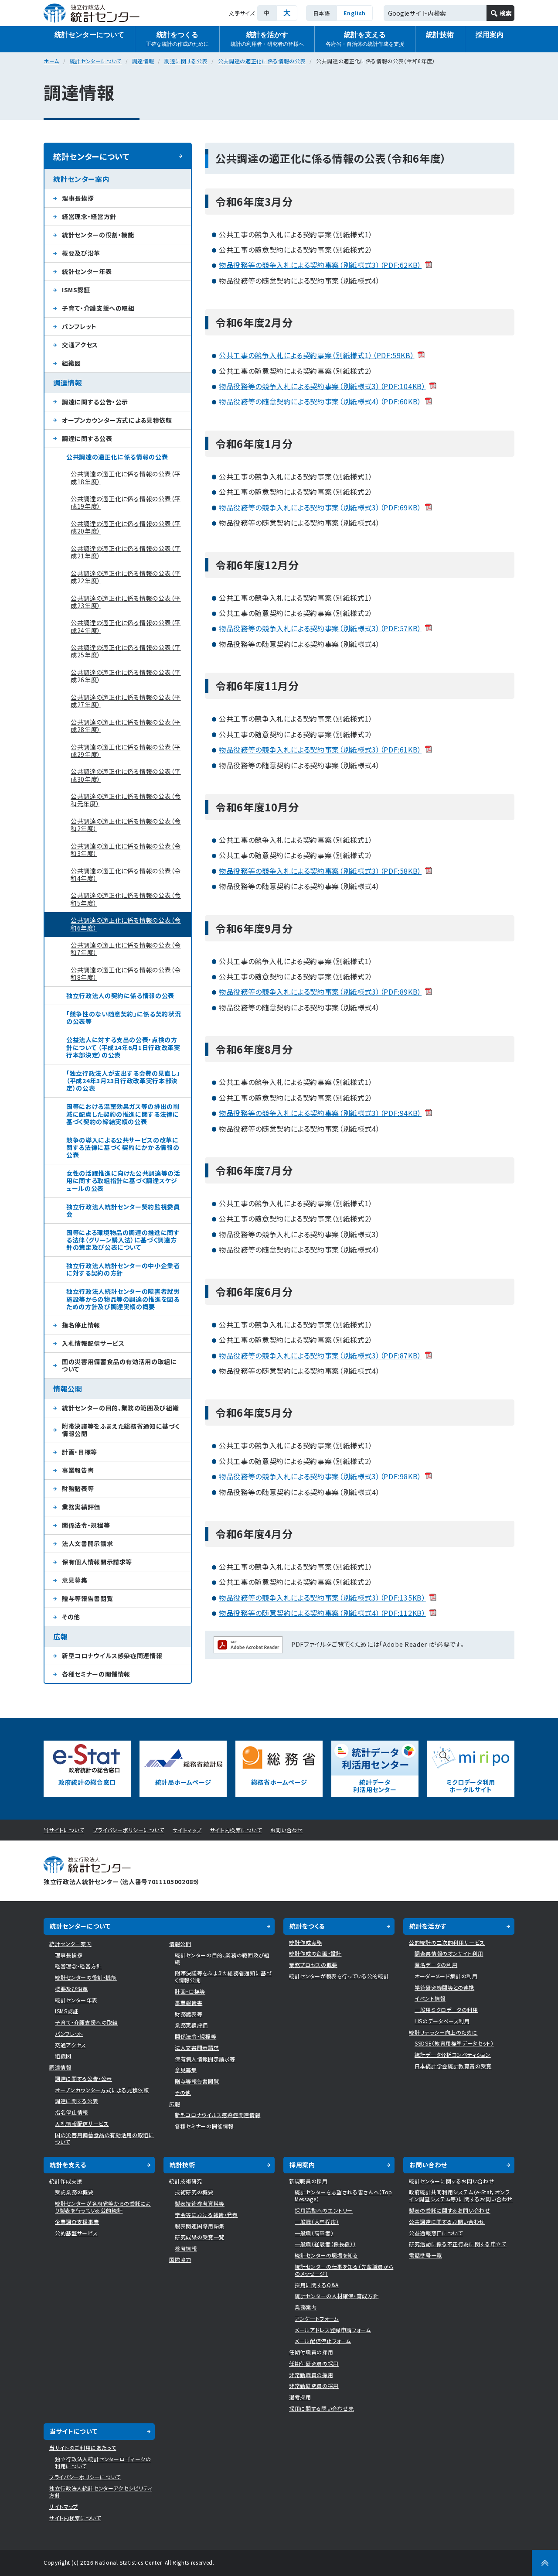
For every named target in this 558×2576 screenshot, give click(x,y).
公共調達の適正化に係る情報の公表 (262, 61)
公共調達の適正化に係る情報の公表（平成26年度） (126, 676)
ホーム (51, 61)
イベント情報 (430, 1998)
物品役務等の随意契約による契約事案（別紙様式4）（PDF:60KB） (320, 401)
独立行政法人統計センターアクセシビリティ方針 (101, 2492)
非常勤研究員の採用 (314, 2386)
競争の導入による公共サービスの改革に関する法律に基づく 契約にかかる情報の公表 (123, 1147)
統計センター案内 (81, 179)
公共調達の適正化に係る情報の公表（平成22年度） (126, 577)
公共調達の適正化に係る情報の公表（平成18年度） (126, 477)
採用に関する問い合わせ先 (322, 2408)
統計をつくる (177, 39)
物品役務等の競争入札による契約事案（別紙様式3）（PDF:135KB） (322, 1598)
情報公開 (68, 1389)
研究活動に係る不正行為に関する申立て (458, 2244)
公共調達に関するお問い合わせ (447, 2222)
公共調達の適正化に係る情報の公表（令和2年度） (126, 825)
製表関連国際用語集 (200, 2226)
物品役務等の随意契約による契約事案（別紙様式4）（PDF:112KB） (322, 1613)
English (355, 13)
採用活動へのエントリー (324, 2210)
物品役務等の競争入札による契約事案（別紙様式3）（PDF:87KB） (320, 1355)
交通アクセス (80, 345)
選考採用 (300, 2397)
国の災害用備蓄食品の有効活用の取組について (119, 1365)
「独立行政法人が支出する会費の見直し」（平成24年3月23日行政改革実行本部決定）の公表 (123, 1081)
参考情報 (186, 2248)
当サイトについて (64, 1830)
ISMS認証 (76, 290)
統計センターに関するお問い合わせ (451, 2181)
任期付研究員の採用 (314, 2363)
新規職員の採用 (308, 2181)
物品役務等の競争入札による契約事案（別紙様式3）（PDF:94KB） (320, 1113)
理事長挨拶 (78, 198)
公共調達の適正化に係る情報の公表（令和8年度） (126, 973)
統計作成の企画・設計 (315, 1953)
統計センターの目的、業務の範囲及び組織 (120, 1408)
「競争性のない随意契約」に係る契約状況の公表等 (124, 1018)
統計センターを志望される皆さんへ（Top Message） (344, 2195)
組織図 (71, 363)
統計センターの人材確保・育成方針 (337, 2296)
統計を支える (365, 39)
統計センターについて (89, 35)
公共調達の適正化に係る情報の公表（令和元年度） (126, 800)
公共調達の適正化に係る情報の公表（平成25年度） (126, 651)
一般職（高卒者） (314, 2233)
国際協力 (180, 2260)
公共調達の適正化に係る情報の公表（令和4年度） (126, 874)
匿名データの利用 (436, 1965)
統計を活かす (267, 39)
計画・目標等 (80, 1452)
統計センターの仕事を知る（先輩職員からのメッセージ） (344, 2270)
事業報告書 (78, 1470)
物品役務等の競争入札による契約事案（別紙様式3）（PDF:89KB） (320, 992)
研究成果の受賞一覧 (200, 2237)
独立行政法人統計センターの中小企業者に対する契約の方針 (123, 1269)
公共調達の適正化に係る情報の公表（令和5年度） (126, 899)
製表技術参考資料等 (200, 2203)
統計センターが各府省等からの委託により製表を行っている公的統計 (103, 2207)
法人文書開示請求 (87, 1543)
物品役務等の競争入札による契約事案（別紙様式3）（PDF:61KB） (320, 749)
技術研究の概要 (194, 2192)
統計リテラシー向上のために (443, 2032)
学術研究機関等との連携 (444, 1987)
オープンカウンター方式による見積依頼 (117, 420)
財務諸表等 (78, 1488)
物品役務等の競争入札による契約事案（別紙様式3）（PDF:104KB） (322, 386)
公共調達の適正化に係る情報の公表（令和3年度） (126, 850)
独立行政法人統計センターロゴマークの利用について (103, 2462)
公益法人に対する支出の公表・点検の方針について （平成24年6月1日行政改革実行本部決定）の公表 (123, 1047)
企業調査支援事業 (77, 2222)
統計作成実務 (306, 1942)
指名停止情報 (81, 1325)
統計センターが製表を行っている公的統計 (339, 1976)
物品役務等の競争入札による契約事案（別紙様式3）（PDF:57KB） (320, 628)
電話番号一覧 (425, 2255)
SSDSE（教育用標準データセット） (454, 2043)
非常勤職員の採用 (311, 2375)
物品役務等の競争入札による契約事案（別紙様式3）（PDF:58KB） (320, 871)
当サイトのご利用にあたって (83, 2448)
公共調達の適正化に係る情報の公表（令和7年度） (126, 949)
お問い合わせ (287, 1830)
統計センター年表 (87, 271)
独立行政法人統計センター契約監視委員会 (123, 1210)
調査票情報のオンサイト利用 (449, 1953)
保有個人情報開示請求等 (97, 1562)
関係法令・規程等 (86, 1525)
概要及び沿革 (81, 253)
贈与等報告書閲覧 (87, 1598)
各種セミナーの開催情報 (96, 1674)
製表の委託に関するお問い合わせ (450, 2210)
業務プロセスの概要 (313, 1965)
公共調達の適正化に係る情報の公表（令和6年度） (126, 924)
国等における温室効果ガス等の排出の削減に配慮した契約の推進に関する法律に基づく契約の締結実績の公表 (123, 1114)
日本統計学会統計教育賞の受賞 (453, 2066)
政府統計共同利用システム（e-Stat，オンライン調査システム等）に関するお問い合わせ (461, 2195)
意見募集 (75, 1580)
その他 (71, 1617)
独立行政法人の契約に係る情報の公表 (120, 996)
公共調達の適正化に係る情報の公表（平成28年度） (126, 726)
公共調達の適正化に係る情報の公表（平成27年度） (126, 701)
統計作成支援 (66, 2181)
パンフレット (79, 326)
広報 (60, 1636)
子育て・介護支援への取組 (98, 308)
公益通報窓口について (436, 2233)
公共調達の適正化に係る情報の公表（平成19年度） (126, 502)
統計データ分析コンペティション (453, 2054)
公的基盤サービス (76, 2233)
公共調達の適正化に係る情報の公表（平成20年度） (126, 527)
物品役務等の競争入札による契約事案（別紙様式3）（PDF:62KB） (320, 265)
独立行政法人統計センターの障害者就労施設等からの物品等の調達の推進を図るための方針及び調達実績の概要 (123, 1299)
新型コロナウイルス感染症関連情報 (112, 1656)
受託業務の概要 (74, 2192)
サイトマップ (187, 1830)
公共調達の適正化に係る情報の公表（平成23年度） (126, 602)
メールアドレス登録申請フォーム (333, 2330)
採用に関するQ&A (317, 2285)
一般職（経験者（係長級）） (325, 2244)
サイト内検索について (236, 1830)
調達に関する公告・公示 (95, 402)
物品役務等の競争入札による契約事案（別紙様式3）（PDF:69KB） (320, 507)
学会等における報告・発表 (206, 2215)
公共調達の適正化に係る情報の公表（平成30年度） (126, 775)
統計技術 (440, 35)
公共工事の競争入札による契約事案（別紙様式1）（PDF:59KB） (316, 355)
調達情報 (143, 61)
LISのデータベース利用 (442, 2021)
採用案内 (490, 35)
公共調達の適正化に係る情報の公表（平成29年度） (126, 751)
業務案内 (306, 2307)
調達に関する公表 (186, 61)
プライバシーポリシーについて (129, 1830)
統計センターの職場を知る (327, 2255)
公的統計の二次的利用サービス (447, 1942)
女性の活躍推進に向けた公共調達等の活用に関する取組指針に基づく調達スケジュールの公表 (123, 1180)
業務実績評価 (81, 1507)
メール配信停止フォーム (323, 2341)
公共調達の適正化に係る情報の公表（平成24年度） (126, 626)
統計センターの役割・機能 (98, 235)
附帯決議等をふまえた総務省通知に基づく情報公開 (121, 1430)
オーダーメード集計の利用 (446, 1976)
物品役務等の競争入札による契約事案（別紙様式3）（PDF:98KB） (320, 1476)
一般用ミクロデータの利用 (446, 2010)
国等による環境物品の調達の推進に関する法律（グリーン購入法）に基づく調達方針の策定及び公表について (123, 1240)
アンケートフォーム (317, 2318)
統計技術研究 (186, 2181)
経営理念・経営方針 (89, 216)
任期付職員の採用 (311, 2352)
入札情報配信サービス (93, 1343)
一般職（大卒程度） (317, 2222)
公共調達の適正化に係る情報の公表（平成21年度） (126, 552)
